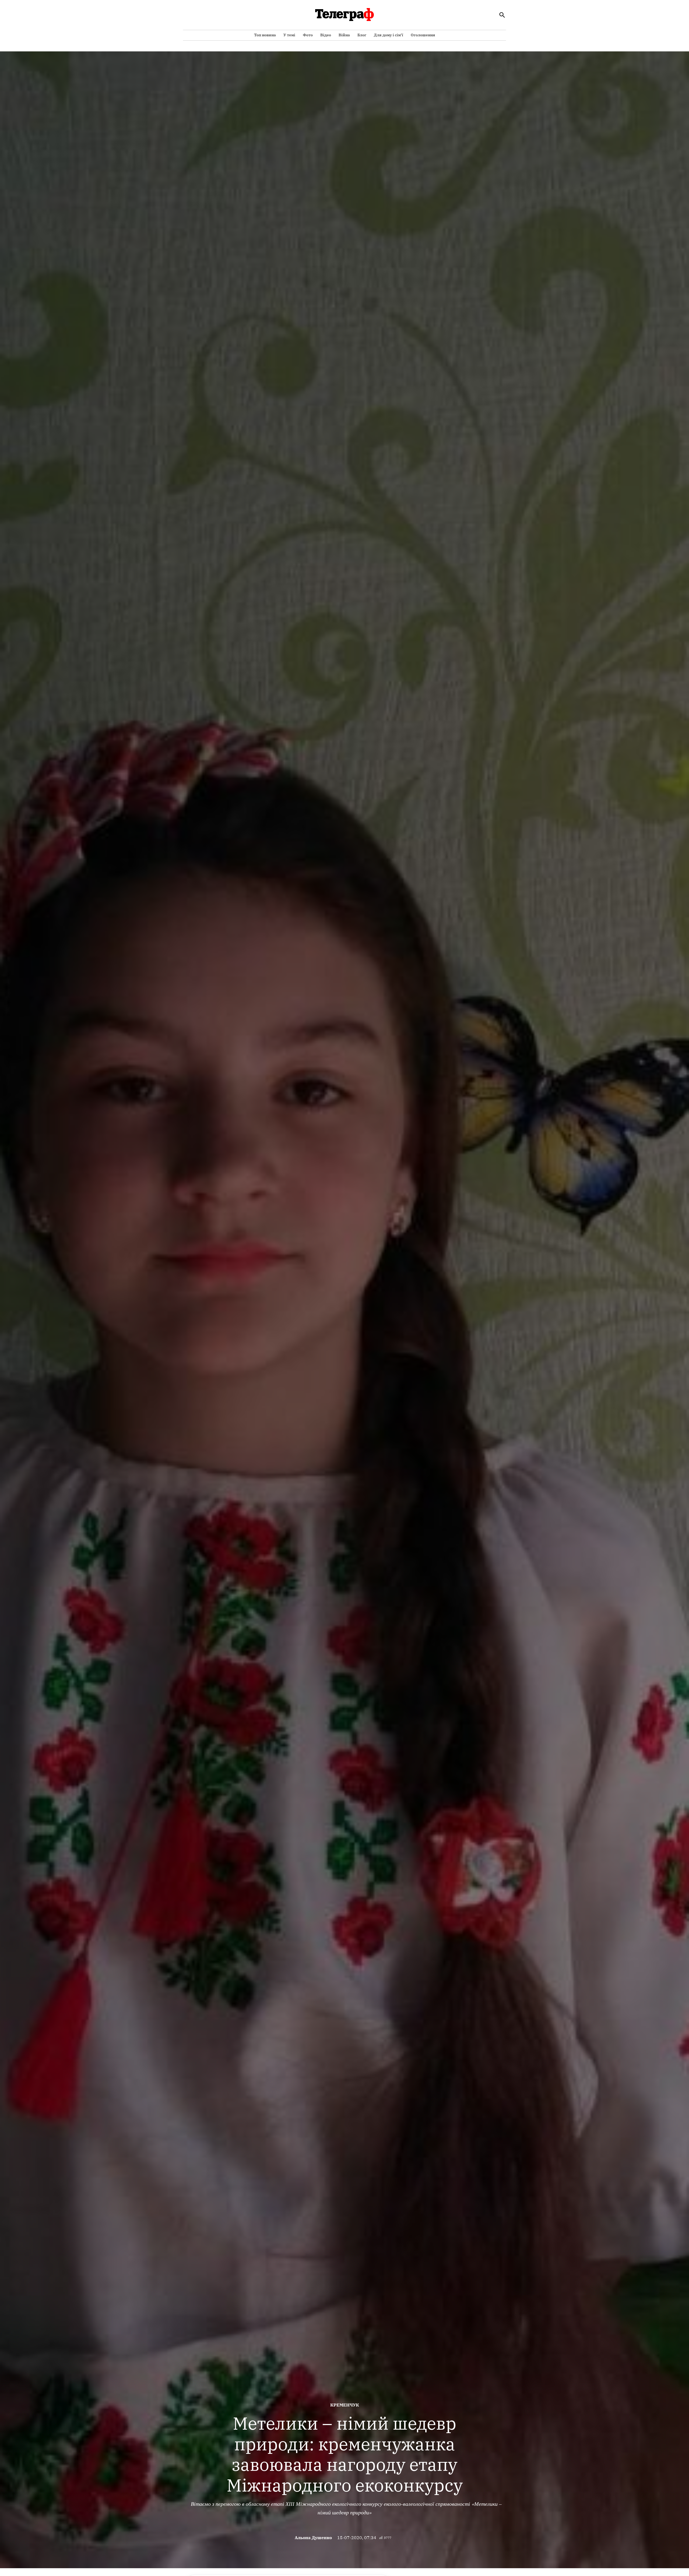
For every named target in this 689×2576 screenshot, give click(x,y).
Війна (344, 35)
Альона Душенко (313, 2538)
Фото (308, 35)
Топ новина (265, 35)
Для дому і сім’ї (389, 35)
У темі (289, 35)
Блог (362, 35)
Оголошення (423, 35)
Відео (326, 35)
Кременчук (345, 2405)
